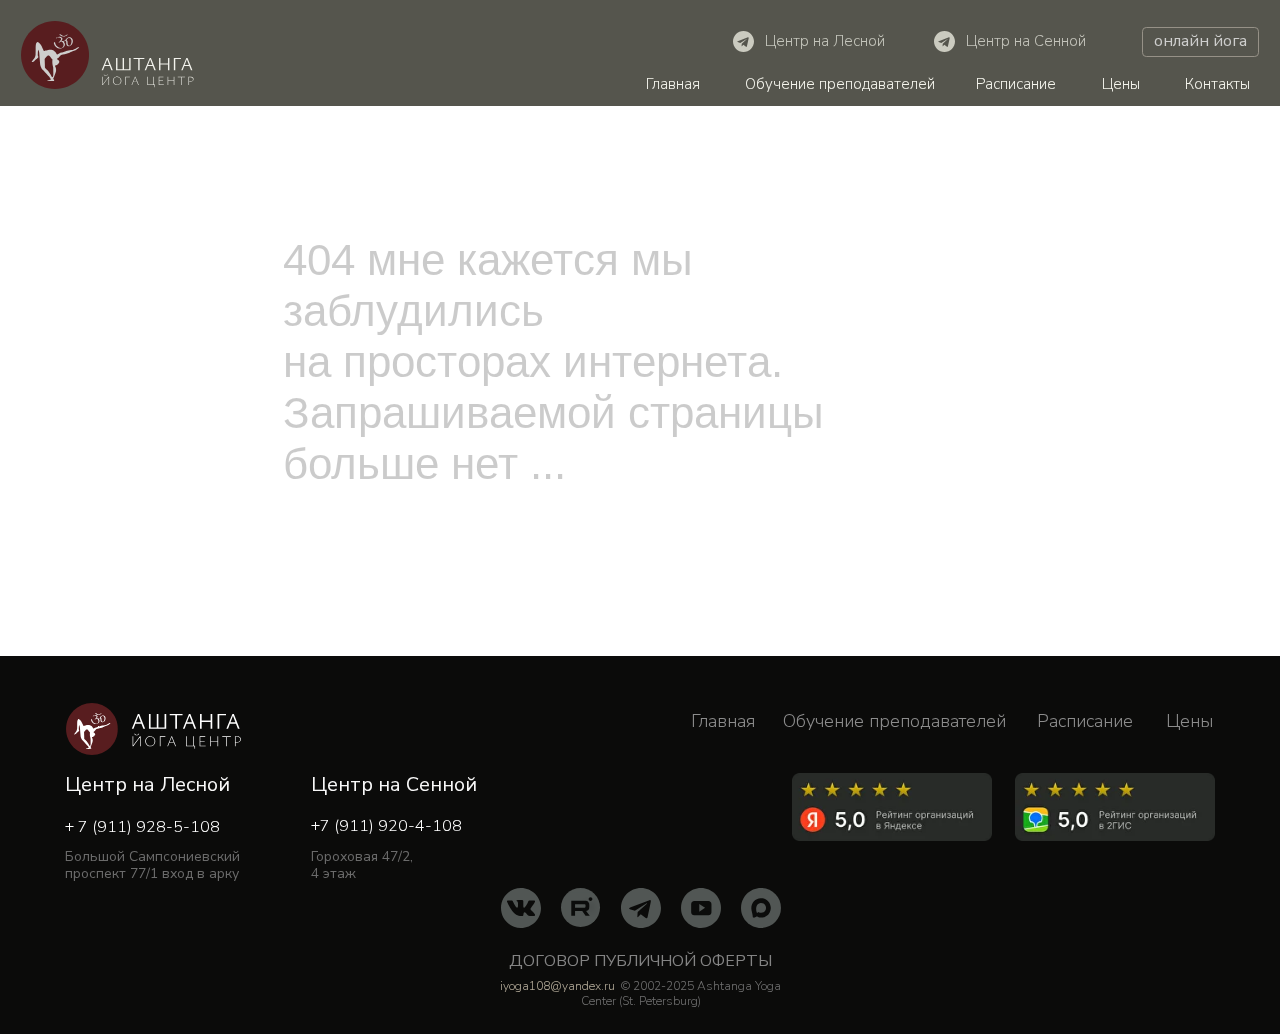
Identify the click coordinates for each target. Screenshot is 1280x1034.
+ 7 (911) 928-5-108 (142, 827)
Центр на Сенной (1026, 41)
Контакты (1217, 84)
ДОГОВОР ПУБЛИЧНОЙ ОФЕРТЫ (640, 961)
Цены (1121, 84)
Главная (673, 84)
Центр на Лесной (825, 41)
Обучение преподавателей (840, 84)
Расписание (1016, 84)
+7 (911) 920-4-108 (386, 826)
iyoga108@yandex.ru (557, 986)
